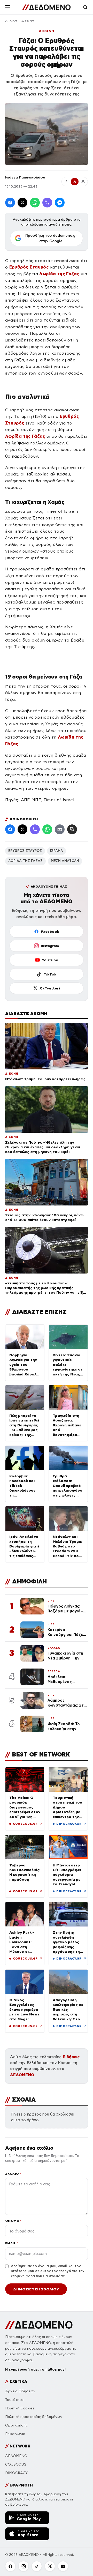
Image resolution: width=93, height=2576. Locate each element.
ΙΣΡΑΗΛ (56, 851)
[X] (50, 2566)
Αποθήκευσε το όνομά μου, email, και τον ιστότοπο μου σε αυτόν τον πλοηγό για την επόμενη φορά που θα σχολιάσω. (48, 2271)
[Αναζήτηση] (85, 7)
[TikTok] (37, 2566)
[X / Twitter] (22, 203)
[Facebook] (10, 203)
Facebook (50, 932)
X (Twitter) (50, 988)
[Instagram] (24, 2566)
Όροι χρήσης (16, 2425)
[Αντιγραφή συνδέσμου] (72, 829)
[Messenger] (60, 203)
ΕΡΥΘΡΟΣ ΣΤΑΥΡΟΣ (25, 851)
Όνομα (13, 2221)
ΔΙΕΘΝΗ (28, 21)
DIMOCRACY (16, 2473)
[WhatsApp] (35, 203)
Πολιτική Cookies (20, 2408)
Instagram (50, 946)
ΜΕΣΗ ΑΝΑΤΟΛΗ (65, 861)
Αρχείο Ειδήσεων (20, 2391)
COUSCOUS (16, 2464)
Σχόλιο (13, 2174)
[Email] (60, 829)
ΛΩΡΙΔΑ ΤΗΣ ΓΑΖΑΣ (25, 861)
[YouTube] (63, 2566)
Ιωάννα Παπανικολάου (25, 177)
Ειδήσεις (71, 2057)
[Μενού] (8, 7)
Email (12, 2243)
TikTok (50, 974)
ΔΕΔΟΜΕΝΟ (22, 2075)
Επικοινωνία (15, 2434)
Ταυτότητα (14, 2400)
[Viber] (47, 203)
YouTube (50, 960)
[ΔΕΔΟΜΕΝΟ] (46, 7)
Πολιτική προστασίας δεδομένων (34, 2417)
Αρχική (11, 21)
